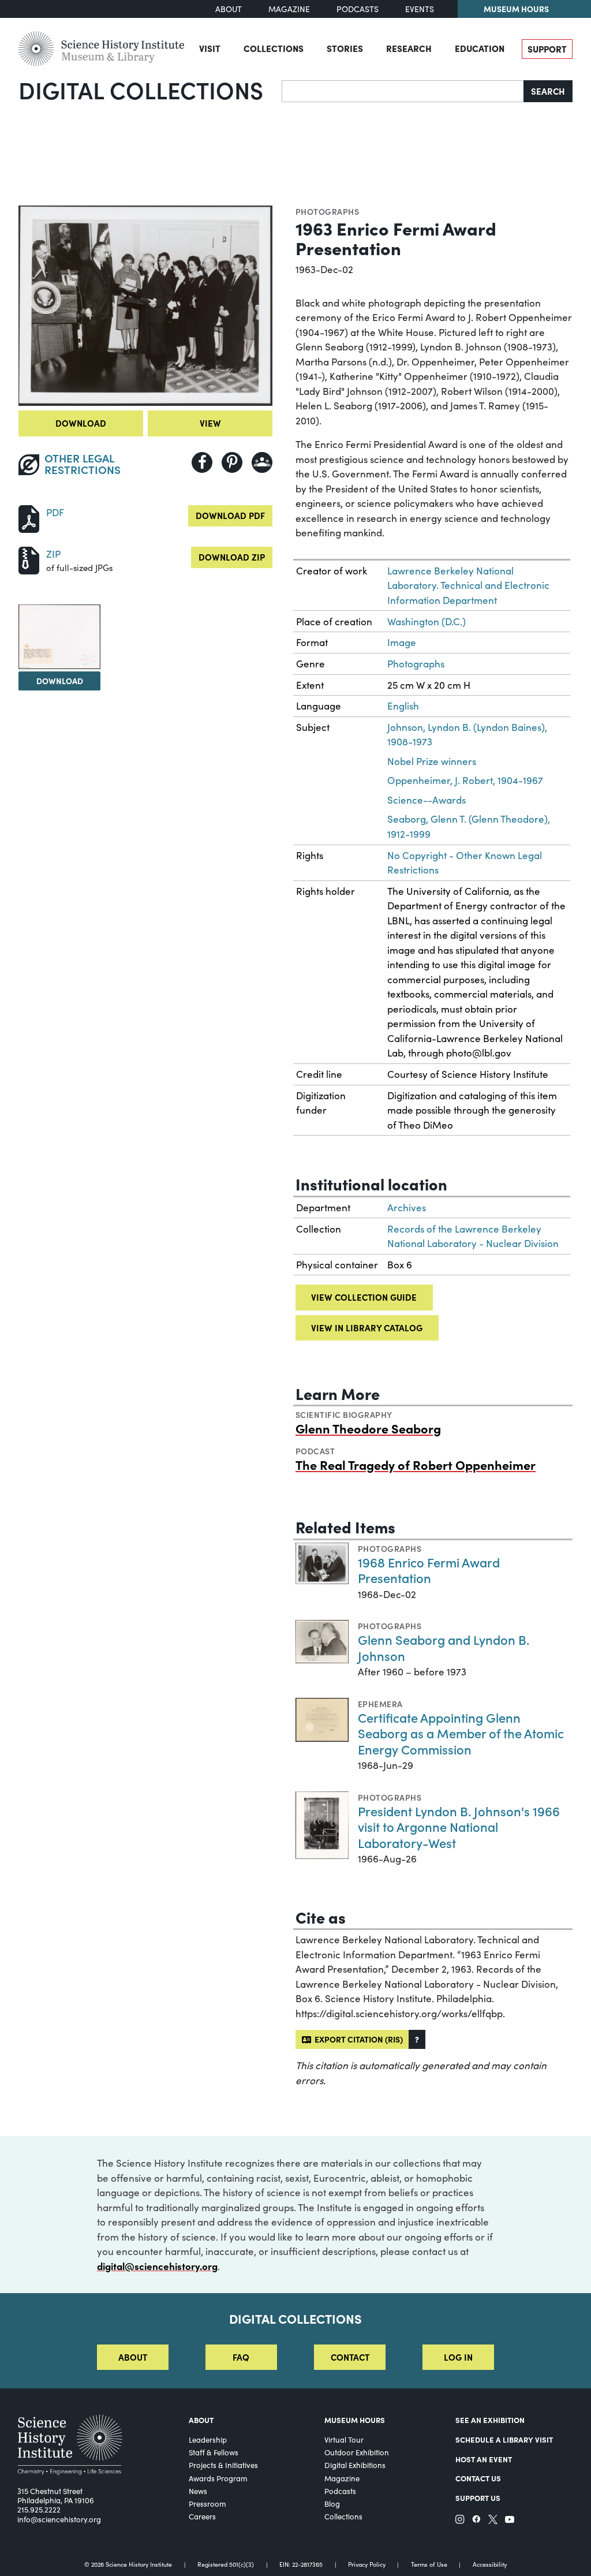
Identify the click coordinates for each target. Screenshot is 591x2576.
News (198, 2491)
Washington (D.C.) (427, 621)
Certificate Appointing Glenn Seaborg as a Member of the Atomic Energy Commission (461, 1733)
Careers (202, 2517)
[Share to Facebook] (202, 462)
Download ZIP (232, 557)
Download (81, 423)
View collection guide (364, 1297)
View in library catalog (367, 1328)
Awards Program (218, 2478)
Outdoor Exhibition (357, 2452)
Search (548, 91)
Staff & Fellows (214, 2452)
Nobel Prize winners (432, 761)
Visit (210, 48)
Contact (350, 2357)
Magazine (289, 9)
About (229, 9)
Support (547, 49)
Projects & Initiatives (223, 2465)
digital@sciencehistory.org (157, 2266)
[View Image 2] (59, 637)
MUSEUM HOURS (355, 2420)
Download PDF (230, 515)
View (210, 423)
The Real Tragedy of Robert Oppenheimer (416, 1464)
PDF (55, 512)
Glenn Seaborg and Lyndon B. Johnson (444, 1647)
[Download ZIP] (29, 559)
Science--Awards (427, 800)
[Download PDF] (29, 518)
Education (480, 48)
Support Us (478, 2498)
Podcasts (358, 9)
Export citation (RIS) (357, 2039)
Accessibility (490, 2565)
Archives (407, 1207)
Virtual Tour (344, 2440)
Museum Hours (516, 9)
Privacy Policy (367, 2565)
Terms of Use (429, 2565)
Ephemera (380, 1704)
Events (420, 9)
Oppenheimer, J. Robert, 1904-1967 (465, 780)
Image (402, 642)
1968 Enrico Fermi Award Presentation (429, 1570)
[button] (417, 2039)
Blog (332, 2504)
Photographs (327, 211)
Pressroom (207, 2504)
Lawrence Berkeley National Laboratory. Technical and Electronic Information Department (468, 585)
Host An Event (484, 2459)
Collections (274, 48)
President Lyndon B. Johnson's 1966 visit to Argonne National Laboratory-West (459, 1827)
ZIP (53, 554)
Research (409, 48)
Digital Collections (141, 89)
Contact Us (478, 2478)
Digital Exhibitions (355, 2465)
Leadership (208, 2440)
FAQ (241, 2357)
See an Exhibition (490, 2420)
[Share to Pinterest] (232, 462)
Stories (345, 48)
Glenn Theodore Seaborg (368, 1428)
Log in (458, 2357)
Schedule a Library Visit (504, 2439)
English (403, 706)
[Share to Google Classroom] (262, 462)
